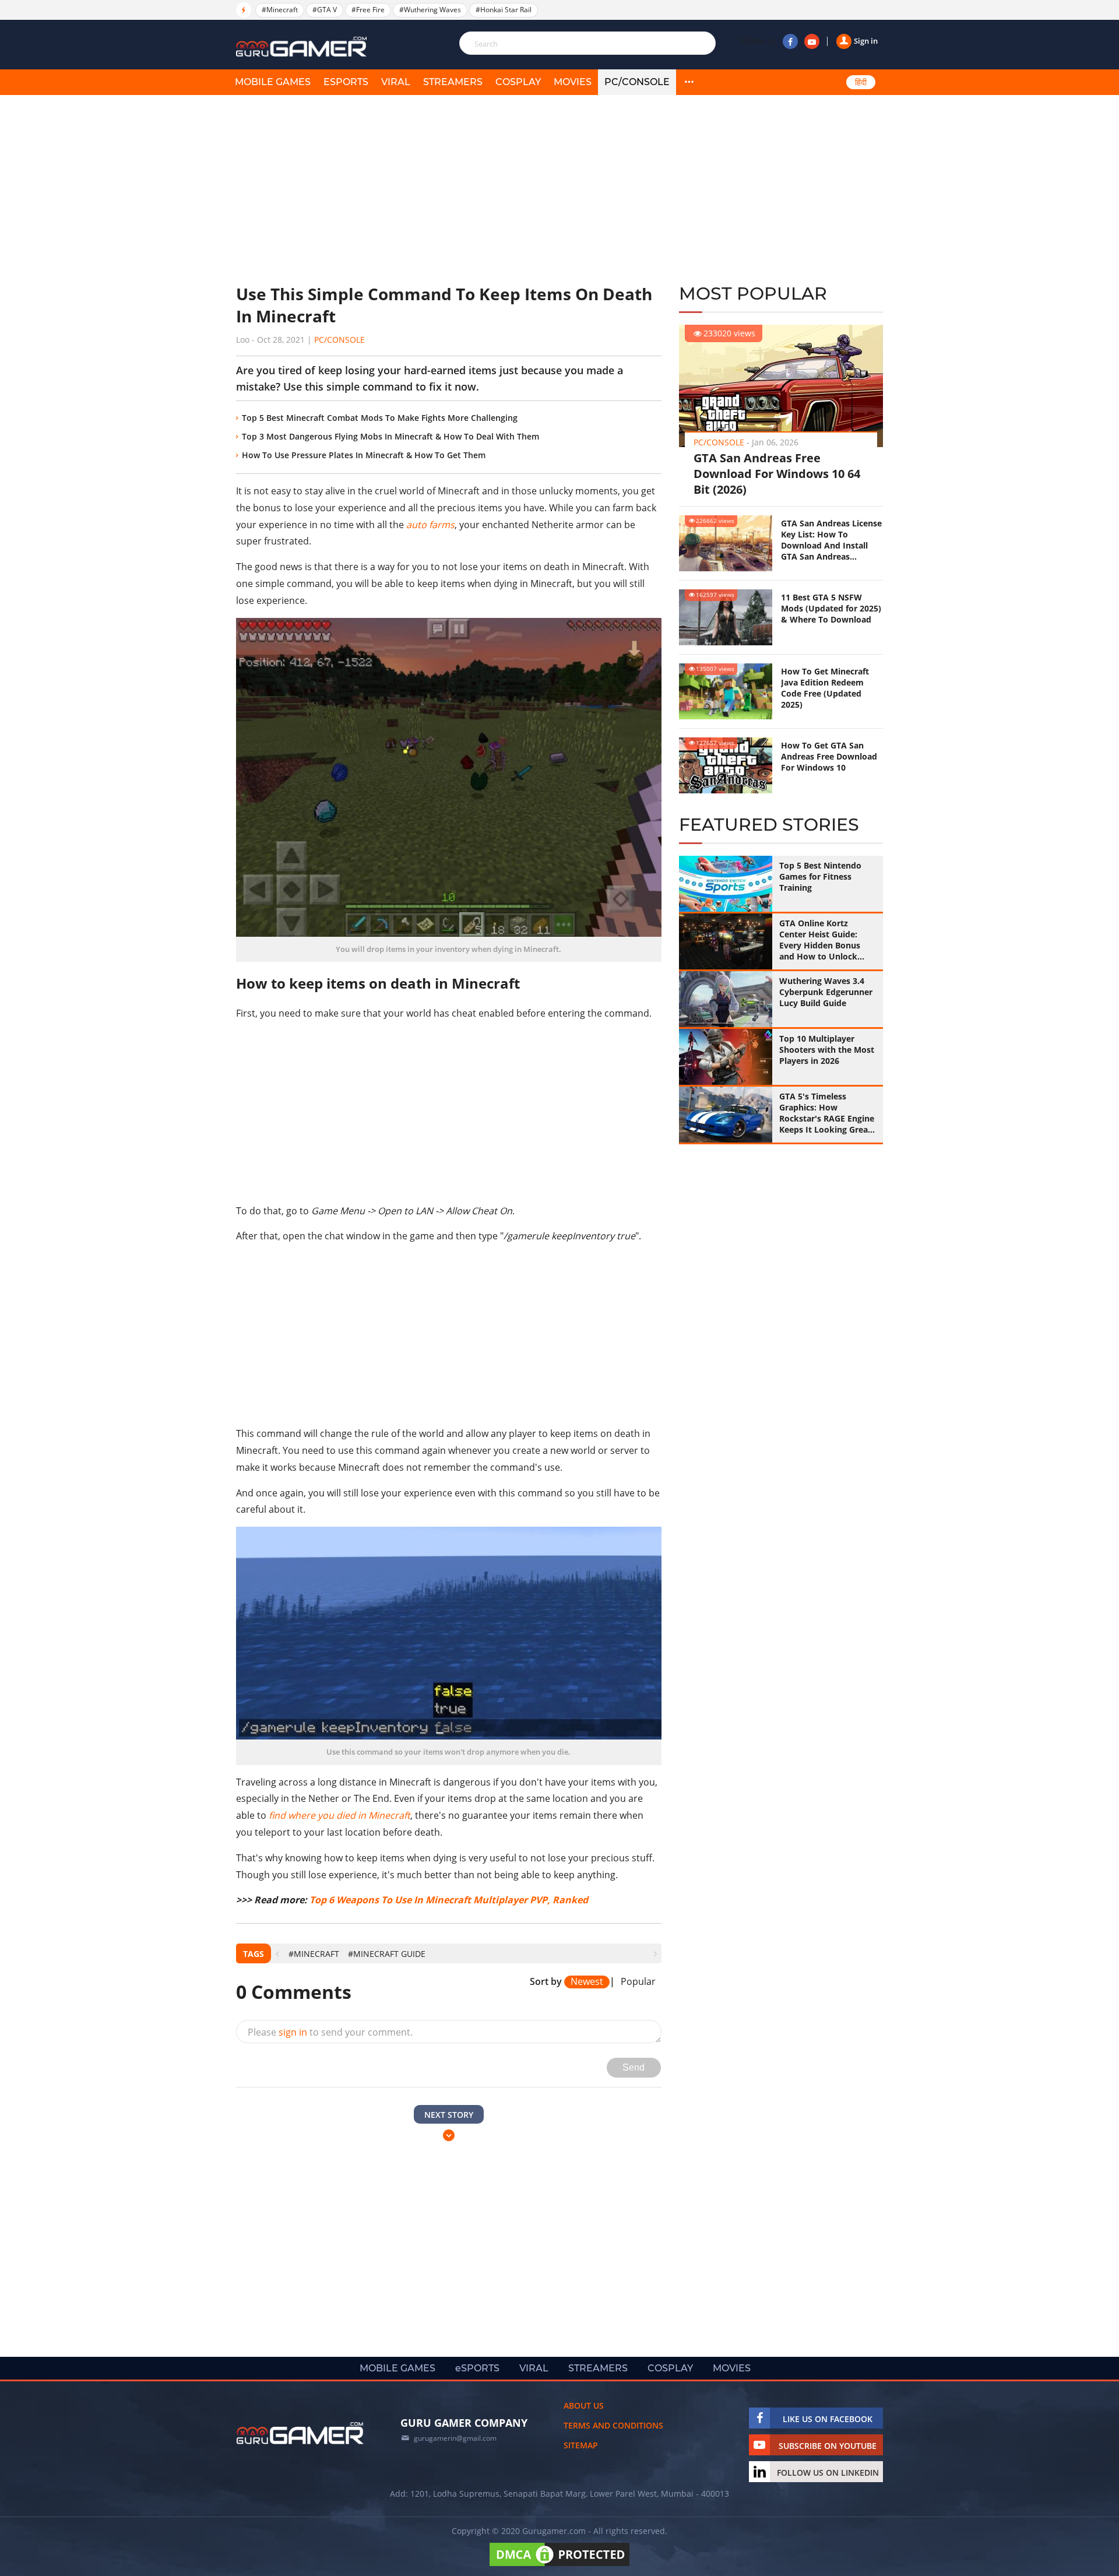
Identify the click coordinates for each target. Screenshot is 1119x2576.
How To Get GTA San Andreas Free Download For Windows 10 (829, 756)
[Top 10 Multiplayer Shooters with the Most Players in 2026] (726, 1057)
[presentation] (277, 1954)
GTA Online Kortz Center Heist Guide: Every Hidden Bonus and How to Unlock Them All (820, 940)
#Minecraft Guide (387, 1954)
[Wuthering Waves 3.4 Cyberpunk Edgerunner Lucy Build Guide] (726, 999)
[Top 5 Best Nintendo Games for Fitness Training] (726, 884)
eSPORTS (346, 82)
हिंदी (861, 82)
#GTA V (325, 10)
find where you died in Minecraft (339, 1815)
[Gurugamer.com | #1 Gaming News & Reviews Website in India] (303, 47)
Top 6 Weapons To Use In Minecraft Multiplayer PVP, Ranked (449, 1900)
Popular (638, 1982)
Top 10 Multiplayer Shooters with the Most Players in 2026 (827, 1050)
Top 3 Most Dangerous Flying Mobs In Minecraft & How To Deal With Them (390, 436)
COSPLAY (518, 82)
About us (584, 2405)
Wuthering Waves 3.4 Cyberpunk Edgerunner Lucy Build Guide (826, 992)
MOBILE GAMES (273, 82)
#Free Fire (368, 10)
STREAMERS (453, 82)
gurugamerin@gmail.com (455, 2438)
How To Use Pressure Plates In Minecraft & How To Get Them (364, 455)
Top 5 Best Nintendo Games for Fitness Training (820, 876)
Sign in (866, 41)
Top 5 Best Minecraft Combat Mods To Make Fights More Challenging (380, 418)
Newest (587, 1982)
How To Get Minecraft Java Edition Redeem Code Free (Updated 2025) (825, 688)
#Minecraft (280, 10)
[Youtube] (812, 41)
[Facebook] (790, 41)
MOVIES (573, 82)
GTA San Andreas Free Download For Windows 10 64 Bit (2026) (777, 474)
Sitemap (581, 2445)
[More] (689, 82)
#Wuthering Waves (430, 10)
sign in (293, 2032)
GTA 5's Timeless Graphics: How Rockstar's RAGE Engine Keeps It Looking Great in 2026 (827, 1113)
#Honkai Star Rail (504, 10)
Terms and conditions (613, 2425)
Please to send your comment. (330, 2032)
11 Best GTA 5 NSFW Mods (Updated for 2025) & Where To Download (831, 608)
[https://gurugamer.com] (300, 2433)
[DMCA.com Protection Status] (559, 2566)
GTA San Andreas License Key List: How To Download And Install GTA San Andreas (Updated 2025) (831, 540)
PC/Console (637, 82)
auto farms (430, 525)
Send (634, 2067)
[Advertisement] (449, 189)
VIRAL (396, 82)
